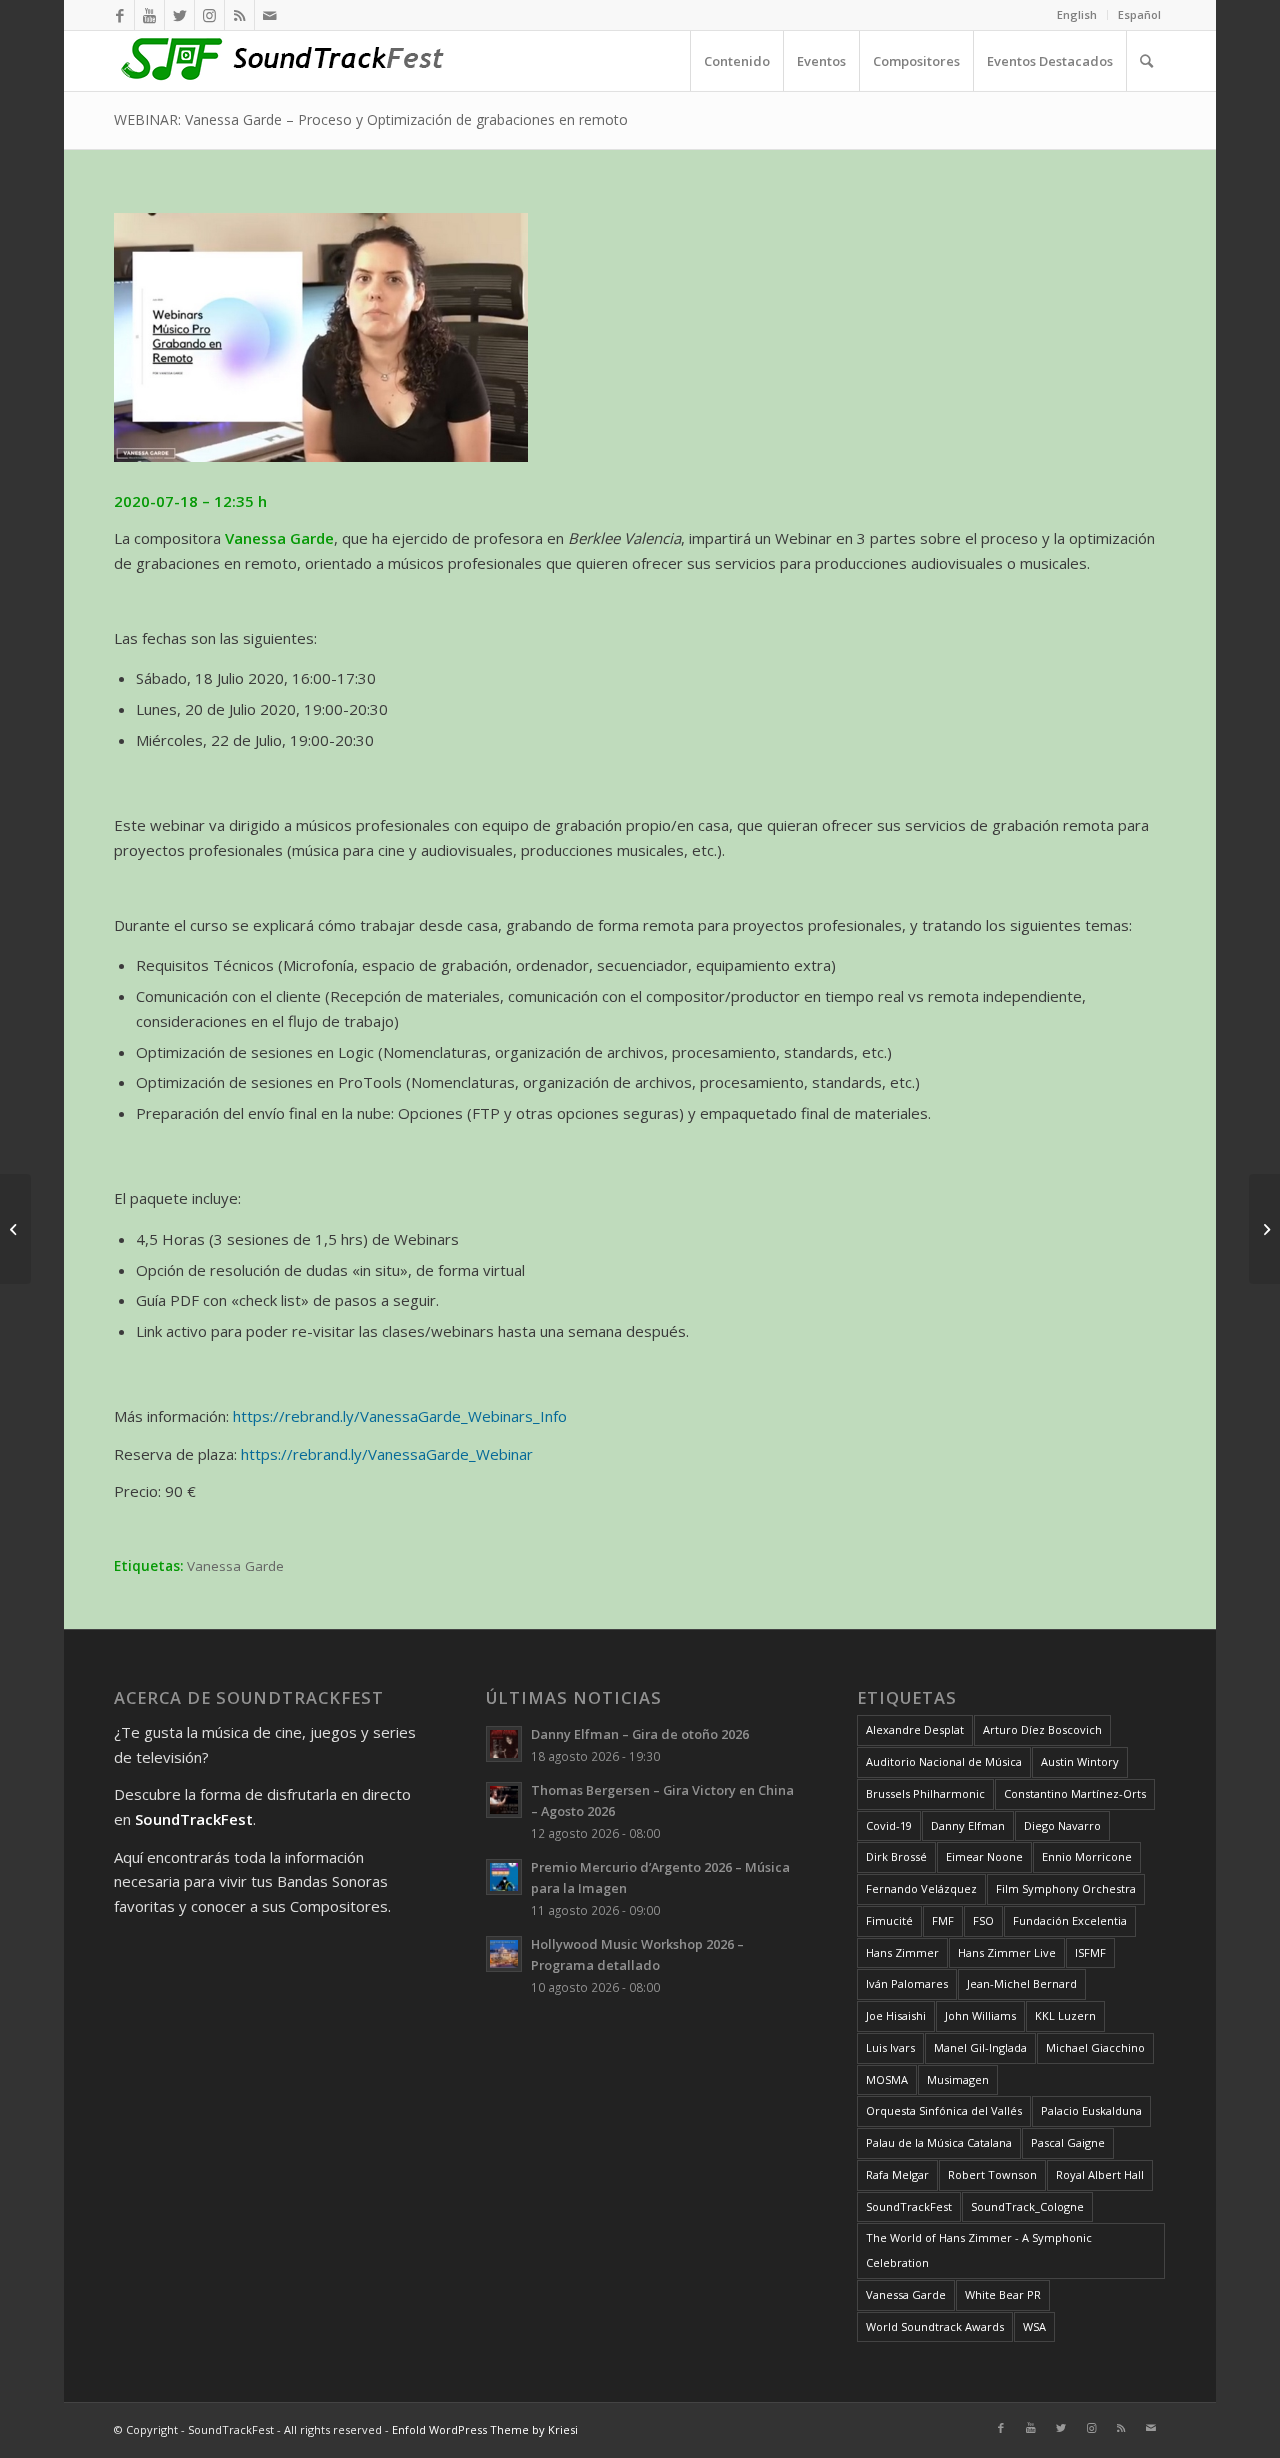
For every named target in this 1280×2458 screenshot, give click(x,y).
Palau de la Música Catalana (939, 2142)
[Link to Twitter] (179, 15)
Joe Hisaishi (896, 2015)
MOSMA (887, 2079)
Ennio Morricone (1087, 1856)
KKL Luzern (1065, 2015)
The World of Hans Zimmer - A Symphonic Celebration (979, 2250)
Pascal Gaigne (1068, 2142)
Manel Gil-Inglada (980, 2047)
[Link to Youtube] (149, 15)
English (1077, 14)
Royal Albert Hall (1100, 2174)
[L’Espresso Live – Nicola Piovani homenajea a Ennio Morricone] (1264, 1229)
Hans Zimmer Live (1007, 1952)
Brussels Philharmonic (925, 1793)
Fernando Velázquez (921, 1888)
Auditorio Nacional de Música (944, 1761)
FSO (983, 1920)
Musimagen (958, 2079)
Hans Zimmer (902, 1952)
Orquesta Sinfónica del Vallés (944, 2110)
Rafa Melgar (897, 2174)
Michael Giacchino (1095, 2047)
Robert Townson (992, 2174)
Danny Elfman (968, 1825)
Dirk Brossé (896, 1856)
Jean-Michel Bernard (1022, 1983)
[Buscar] (1146, 61)
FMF (943, 1920)
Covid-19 (889, 1825)
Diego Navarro (1062, 1825)
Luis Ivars (890, 2047)
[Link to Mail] (270, 15)
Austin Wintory (1080, 1761)
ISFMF (1090, 1952)
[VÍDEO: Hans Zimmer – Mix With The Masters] (15, 1229)
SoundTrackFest (909, 2206)
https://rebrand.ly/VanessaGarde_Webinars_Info (400, 1416)
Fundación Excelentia (1070, 1920)
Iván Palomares (907, 1983)
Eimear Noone (984, 1856)
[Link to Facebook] (119, 15)
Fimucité (889, 1920)
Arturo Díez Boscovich (1042, 1729)
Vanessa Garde (235, 1566)
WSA (1034, 2326)
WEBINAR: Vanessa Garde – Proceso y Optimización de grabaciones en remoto (371, 119)
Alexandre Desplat (915, 1729)
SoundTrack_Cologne (1027, 2206)
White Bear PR (1003, 2294)
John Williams (980, 2015)
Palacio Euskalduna (1091, 2110)
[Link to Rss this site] (239, 15)
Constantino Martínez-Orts (1075, 1793)
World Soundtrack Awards (935, 2326)
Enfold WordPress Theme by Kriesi (485, 2429)
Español (1139, 14)
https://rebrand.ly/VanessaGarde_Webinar (387, 1454)
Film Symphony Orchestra (1066, 1888)
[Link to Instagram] (209, 15)
